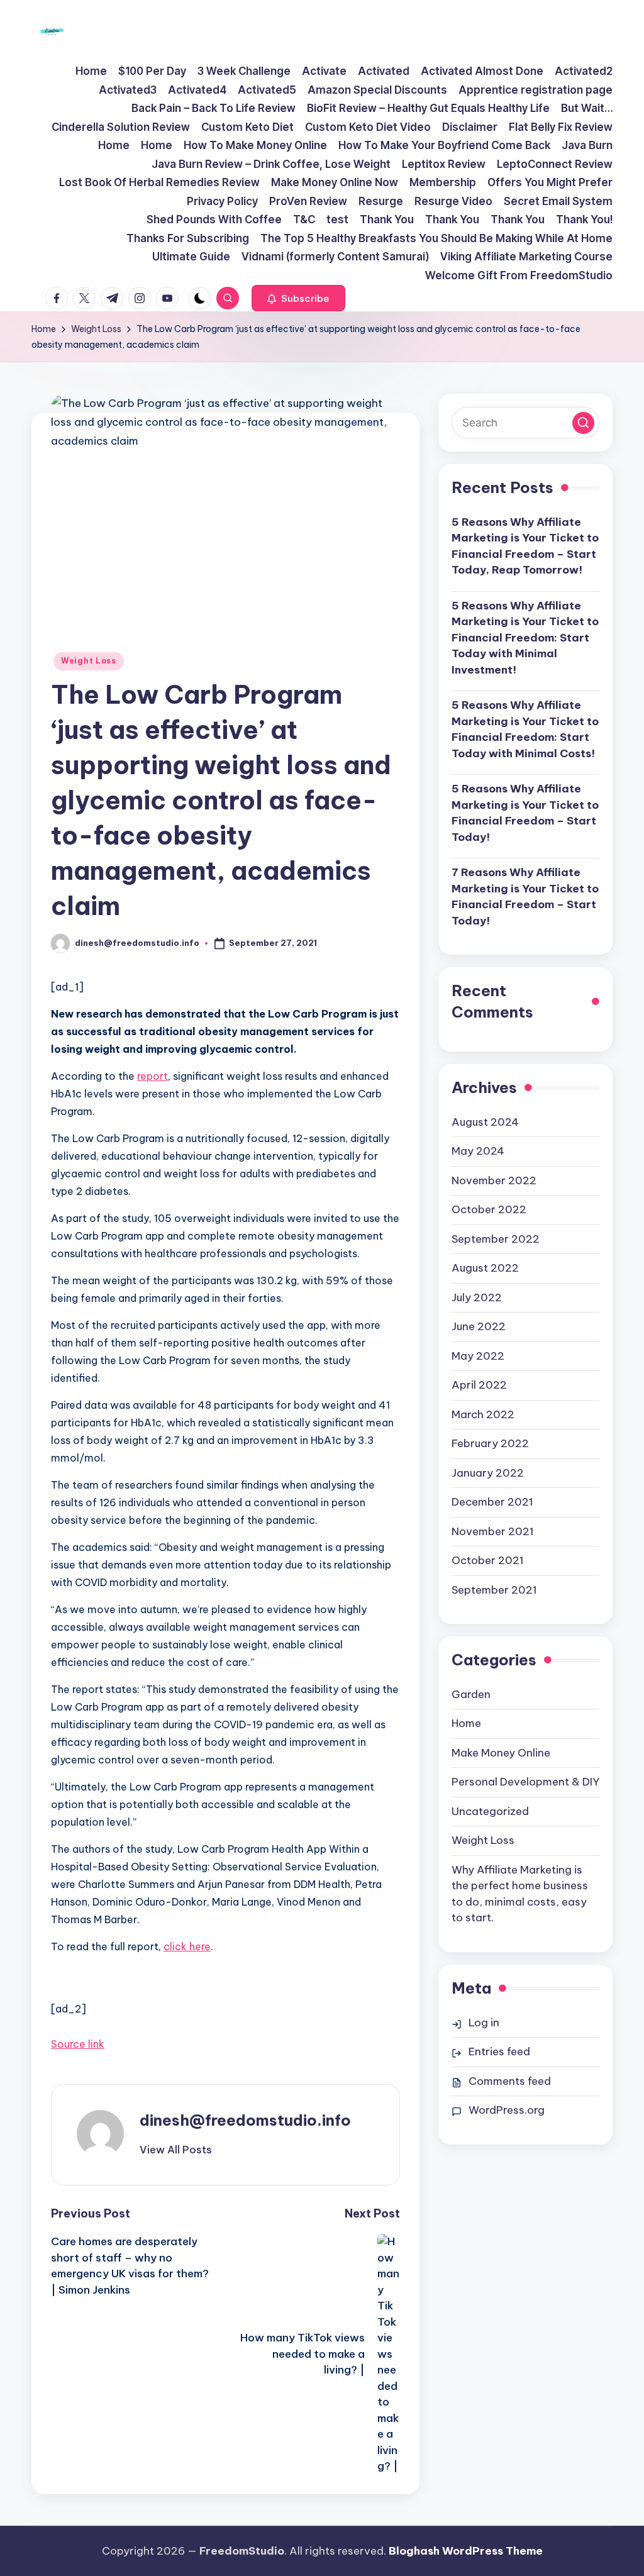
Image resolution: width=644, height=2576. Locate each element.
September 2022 (496, 1239)
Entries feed (499, 2051)
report (153, 1076)
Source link (78, 2044)
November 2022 (494, 1180)
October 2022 (489, 1209)
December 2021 (492, 1502)
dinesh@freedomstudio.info (245, 2120)
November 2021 (493, 1531)
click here (187, 1946)
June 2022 (479, 1326)
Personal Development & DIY (525, 1782)
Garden (471, 1694)
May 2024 (478, 1151)
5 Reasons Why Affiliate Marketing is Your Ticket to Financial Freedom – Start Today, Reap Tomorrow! (525, 546)
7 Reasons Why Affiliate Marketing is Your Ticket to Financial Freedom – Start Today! (525, 897)
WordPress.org (507, 2110)
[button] (298, 298)
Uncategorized (490, 1811)
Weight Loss (89, 661)
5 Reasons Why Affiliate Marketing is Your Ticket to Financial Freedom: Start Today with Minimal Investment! (525, 638)
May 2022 (478, 1356)
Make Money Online (501, 1753)
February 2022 (490, 1443)
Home (466, 1723)
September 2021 (494, 1590)
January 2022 (488, 1473)
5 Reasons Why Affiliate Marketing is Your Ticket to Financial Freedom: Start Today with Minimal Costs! (525, 729)
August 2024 (485, 1122)
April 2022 (479, 1385)
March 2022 (483, 1414)
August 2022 (485, 1268)
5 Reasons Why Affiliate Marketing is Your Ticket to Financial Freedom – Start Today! (525, 813)
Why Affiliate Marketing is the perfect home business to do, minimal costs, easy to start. (520, 1894)
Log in (484, 2023)
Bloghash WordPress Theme (466, 2551)
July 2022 (477, 1297)
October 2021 (488, 1560)
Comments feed (510, 2081)
